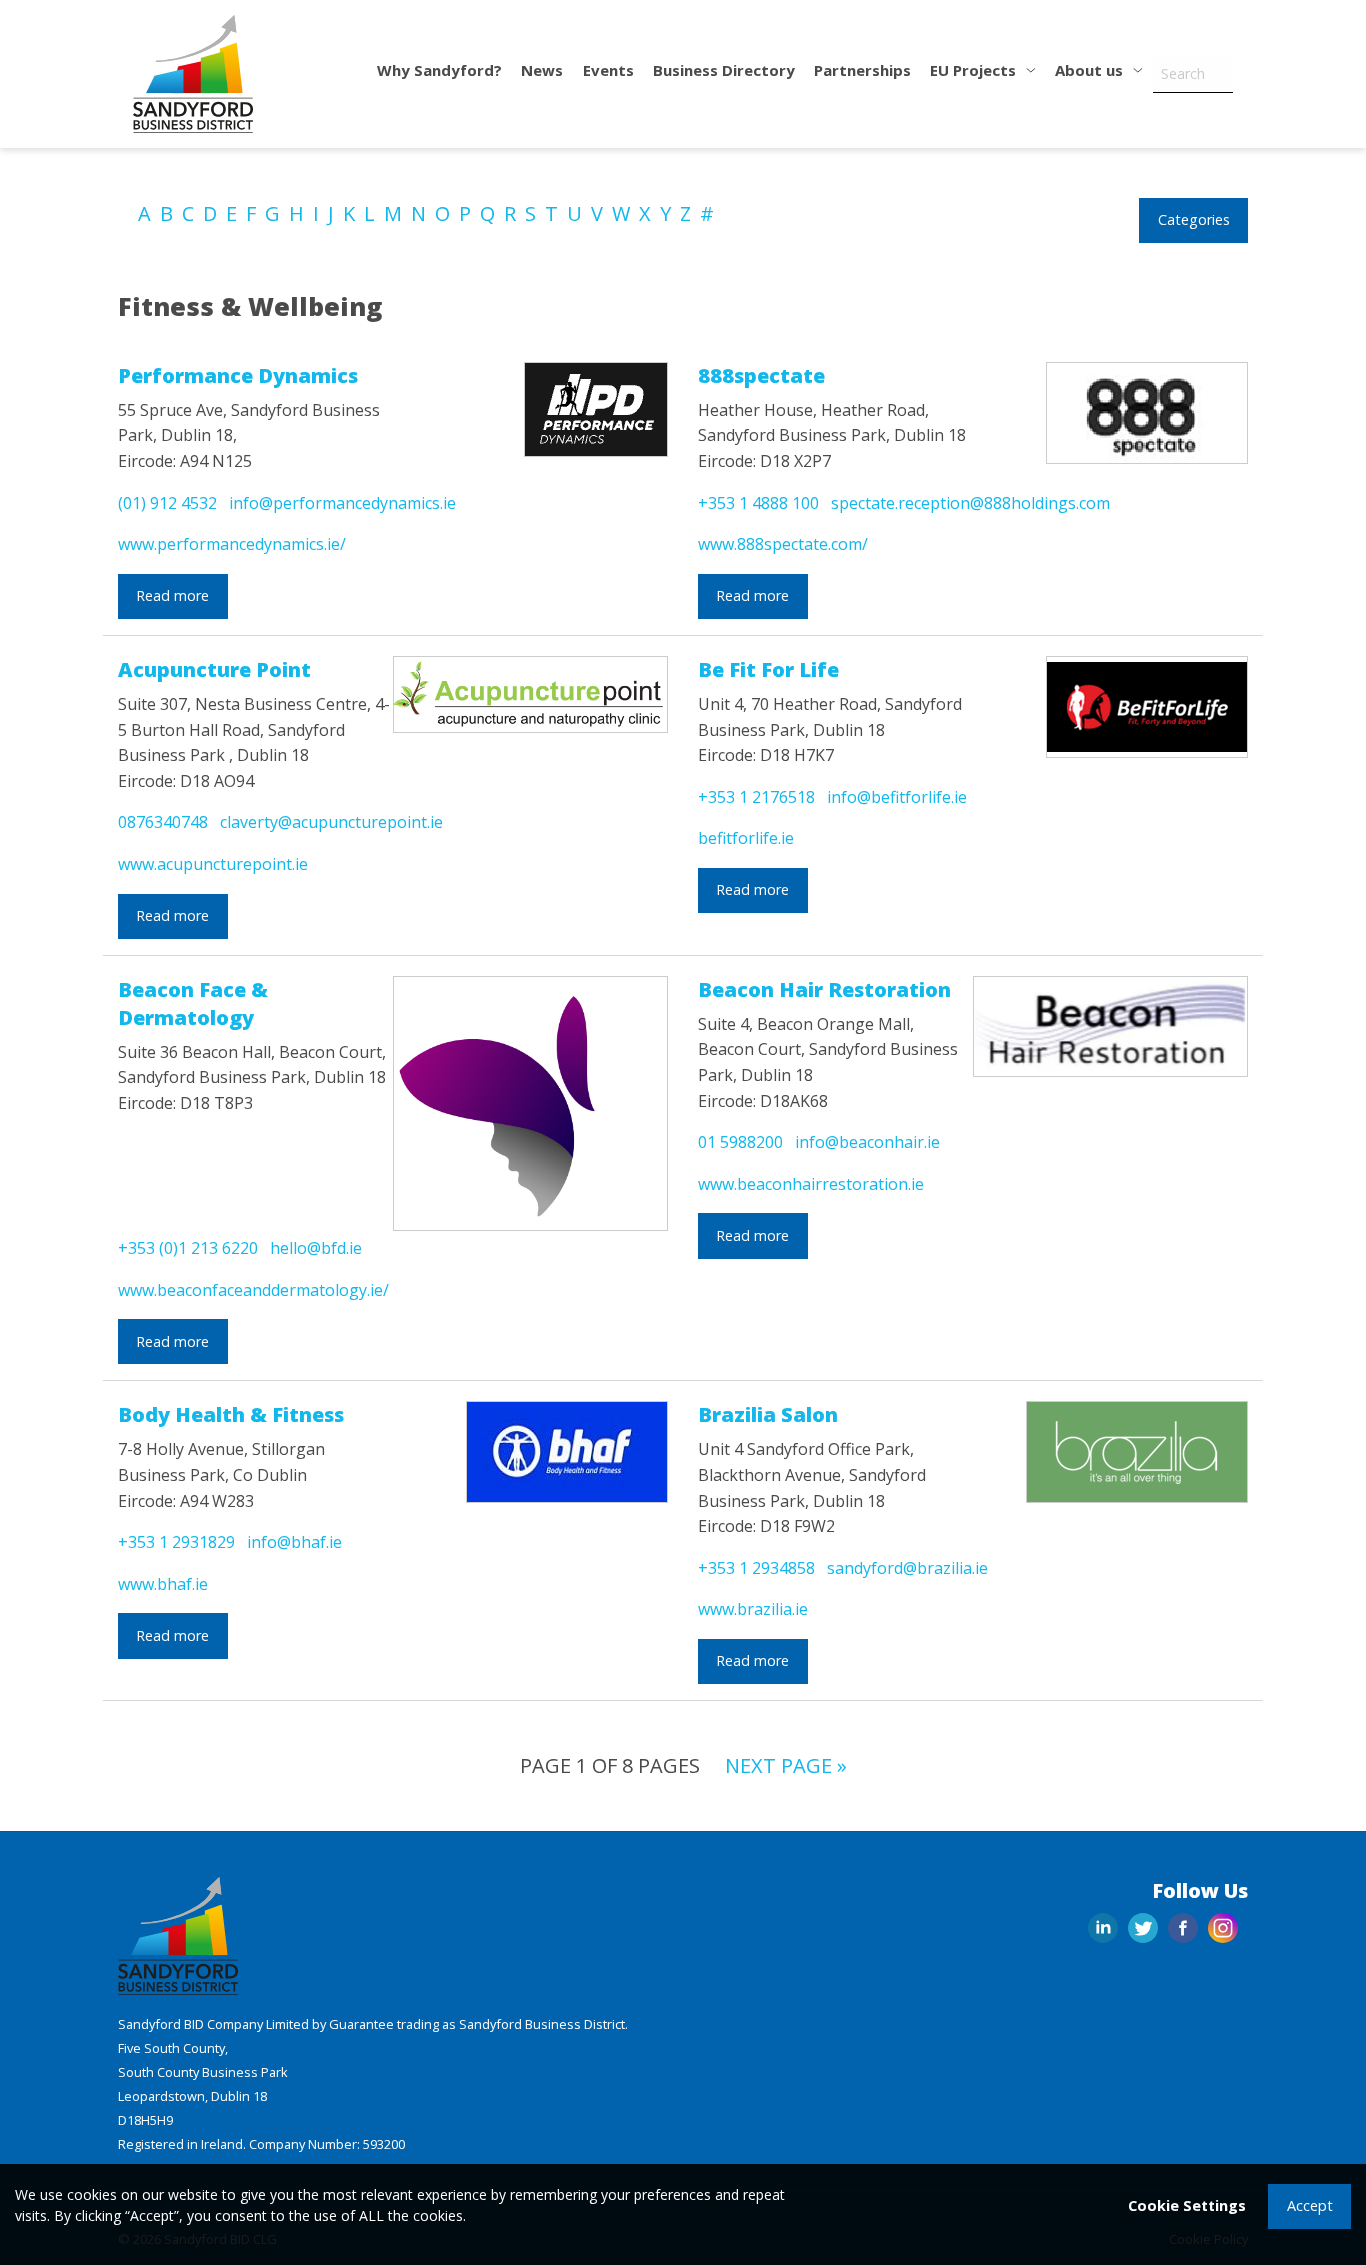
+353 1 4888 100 (758, 503)
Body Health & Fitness (231, 1414)
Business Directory (724, 70)
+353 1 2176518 (756, 797)
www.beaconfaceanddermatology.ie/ (253, 1290)
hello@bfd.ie (316, 1248)
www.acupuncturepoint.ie (213, 864)
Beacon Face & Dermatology (193, 1003)
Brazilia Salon (768, 1414)
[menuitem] (440, 74)
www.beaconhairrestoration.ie (811, 1184)
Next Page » (786, 1765)
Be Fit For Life (768, 669)
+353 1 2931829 (176, 1542)
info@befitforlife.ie (897, 797)
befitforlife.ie (746, 838)
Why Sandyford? (439, 70)
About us (1091, 70)
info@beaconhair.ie (867, 1142)
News (542, 70)
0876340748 (163, 822)
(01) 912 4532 (167, 503)
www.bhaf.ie (163, 1584)
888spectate (761, 375)
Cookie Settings (1187, 2205)
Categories (1194, 219)
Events (608, 70)
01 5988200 (740, 1142)
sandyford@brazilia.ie (907, 1568)
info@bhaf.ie (294, 1542)
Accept (1310, 2205)
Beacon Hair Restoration (824, 989)
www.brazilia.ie (753, 1609)
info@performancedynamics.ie (342, 503)
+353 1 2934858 (756, 1568)
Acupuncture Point (214, 669)
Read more (172, 595)
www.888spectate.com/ (783, 544)
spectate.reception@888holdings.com (970, 503)
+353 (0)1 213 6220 (188, 1248)
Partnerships (862, 70)
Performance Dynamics (238, 375)
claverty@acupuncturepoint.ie (331, 822)
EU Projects (975, 70)
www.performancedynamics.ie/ (232, 544)
